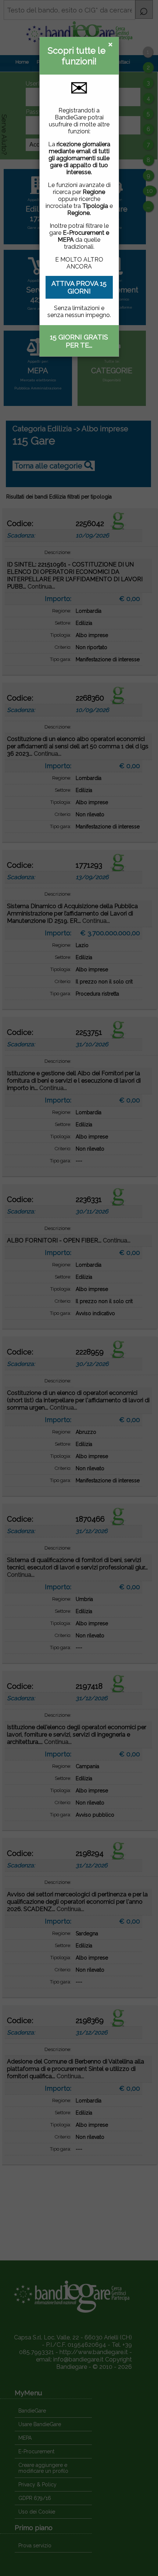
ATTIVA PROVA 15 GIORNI (79, 287)
